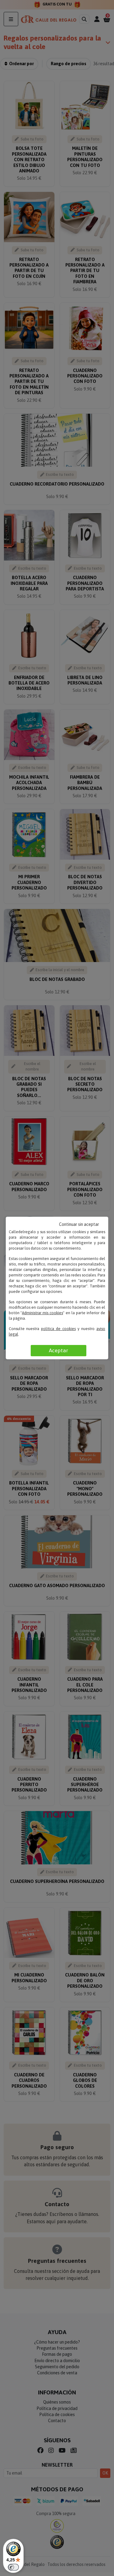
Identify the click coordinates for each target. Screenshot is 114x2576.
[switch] (13, 2567)
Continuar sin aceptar (79, 1224)
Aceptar (59, 1350)
